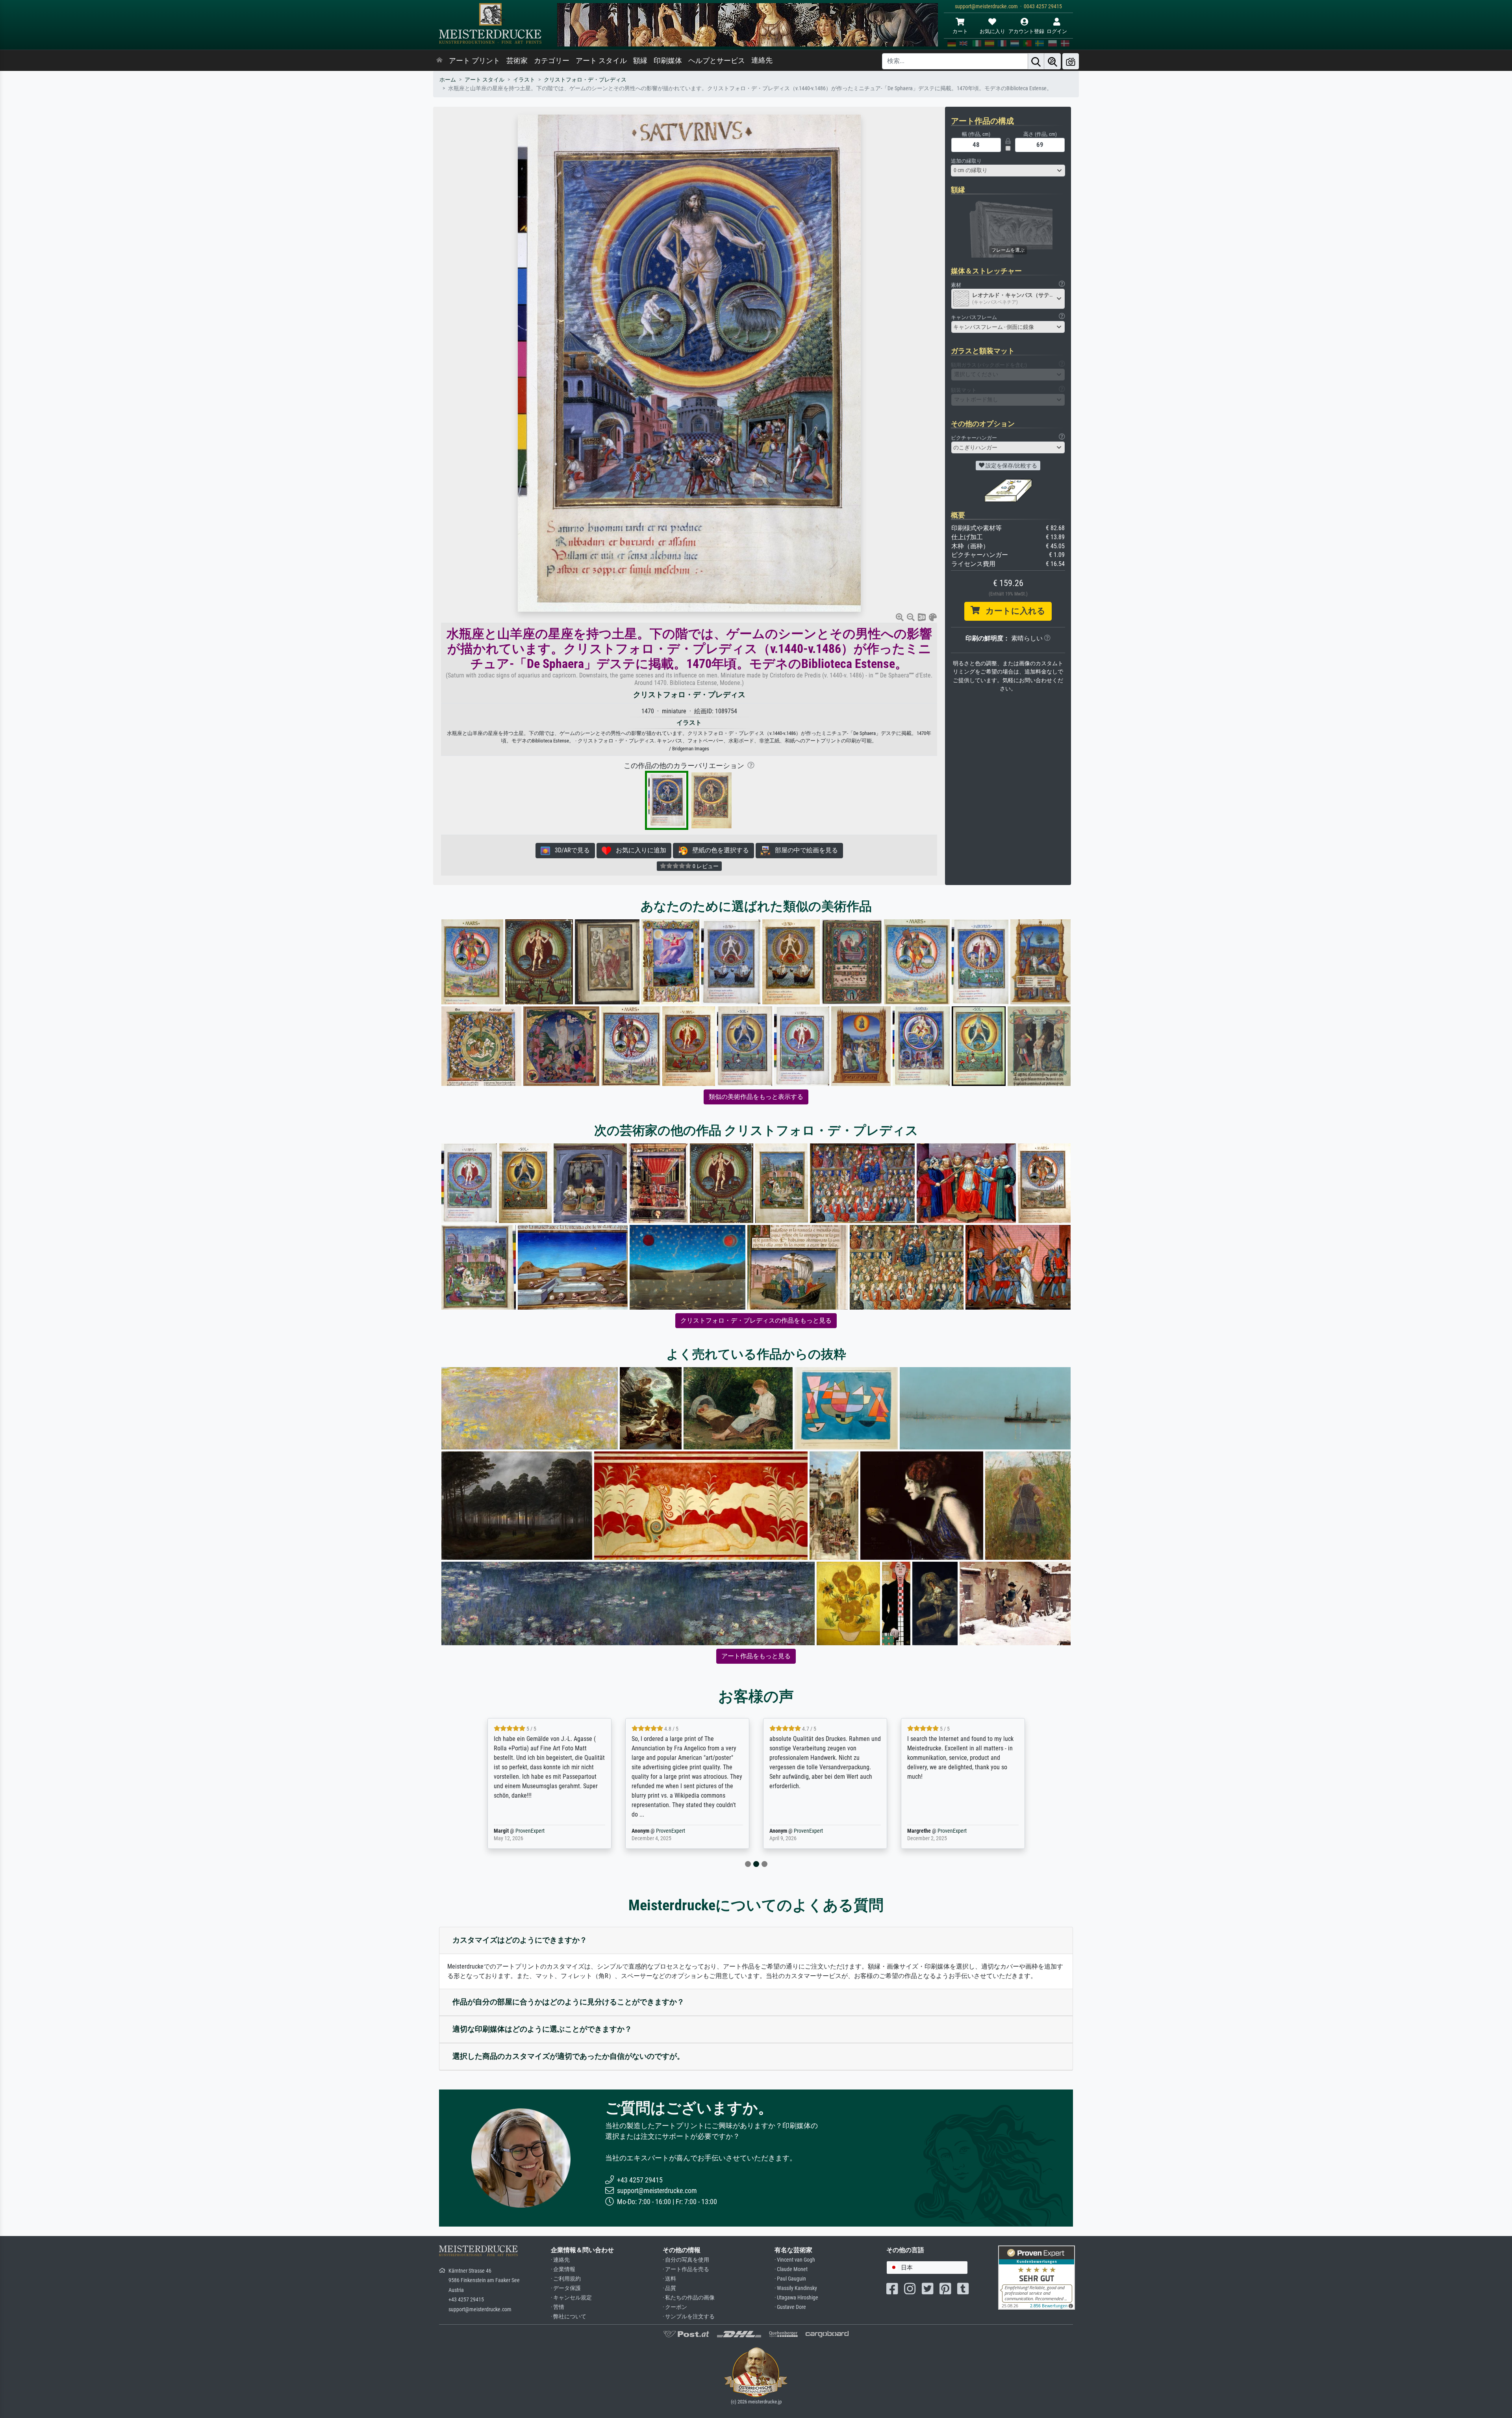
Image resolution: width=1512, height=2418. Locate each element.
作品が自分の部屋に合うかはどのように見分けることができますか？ (568, 2002)
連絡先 (762, 60)
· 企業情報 (563, 2269)
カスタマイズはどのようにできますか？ (520, 1940)
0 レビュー (705, 866)
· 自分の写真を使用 (686, 2260)
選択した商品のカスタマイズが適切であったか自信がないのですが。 (568, 2056)
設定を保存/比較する (1011, 466)
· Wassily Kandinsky (796, 2288)
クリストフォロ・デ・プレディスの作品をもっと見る (756, 1320)
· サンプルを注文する (689, 2317)
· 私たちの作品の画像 (689, 2298)
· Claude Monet (791, 2269)
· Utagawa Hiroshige (796, 2298)
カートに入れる (1013, 611)
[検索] (1036, 61)
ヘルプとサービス (717, 61)
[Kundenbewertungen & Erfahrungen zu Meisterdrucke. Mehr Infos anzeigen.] (1037, 2277)
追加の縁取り (966, 161)
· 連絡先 (560, 2260)
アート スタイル (601, 61)
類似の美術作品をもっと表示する (756, 1097)
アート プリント (474, 61)
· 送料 (669, 2279)
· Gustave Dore (790, 2307)
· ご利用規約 (566, 2279)
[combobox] (1008, 171)
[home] (439, 61)
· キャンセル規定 (571, 2298)
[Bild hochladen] (1071, 61)
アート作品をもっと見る (756, 1656)
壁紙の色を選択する (718, 850)
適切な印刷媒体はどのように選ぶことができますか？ (542, 2029)
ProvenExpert (530, 1831)
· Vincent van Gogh (795, 2260)
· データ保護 (566, 2288)
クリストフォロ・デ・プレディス (585, 80)
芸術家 (517, 61)
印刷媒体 (668, 61)
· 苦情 (558, 2307)
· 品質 (669, 2288)
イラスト (524, 80)
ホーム (448, 80)
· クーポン (675, 2307)
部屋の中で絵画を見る (804, 850)
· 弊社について (569, 2317)
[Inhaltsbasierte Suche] (1052, 61)
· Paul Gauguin (790, 2279)
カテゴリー (552, 61)
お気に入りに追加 (639, 850)
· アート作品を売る (686, 2269)
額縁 (640, 61)
